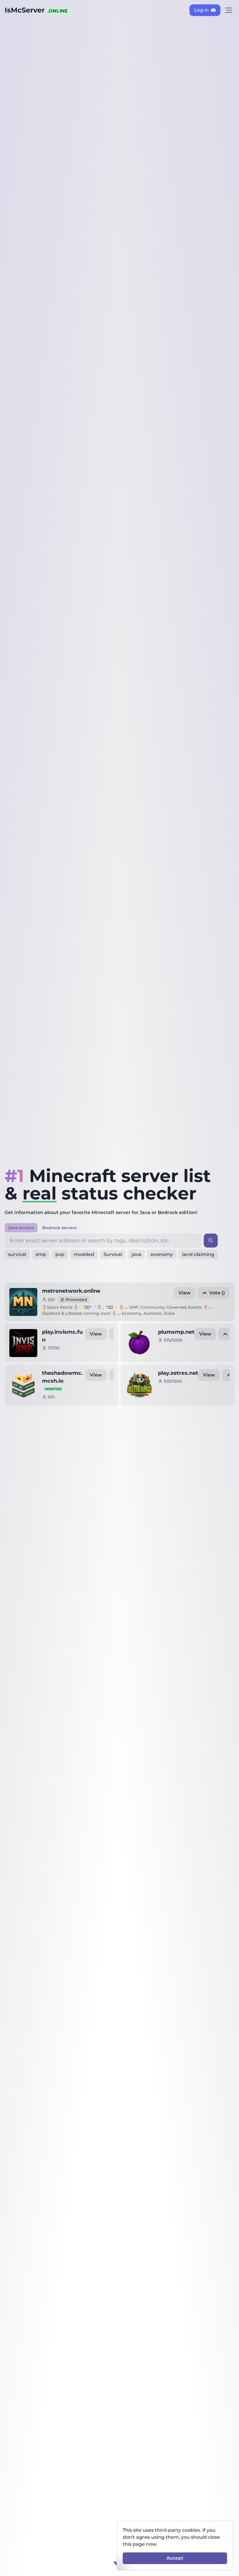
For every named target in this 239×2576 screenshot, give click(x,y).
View (184, 1293)
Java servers (21, 1228)
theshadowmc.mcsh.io (62, 1380)
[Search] (211, 1241)
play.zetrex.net (178, 1373)
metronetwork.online (71, 1291)
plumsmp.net (176, 1332)
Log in (201, 10)
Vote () (217, 1293)
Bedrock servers (59, 1228)
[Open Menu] (229, 10)
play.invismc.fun (62, 1336)
